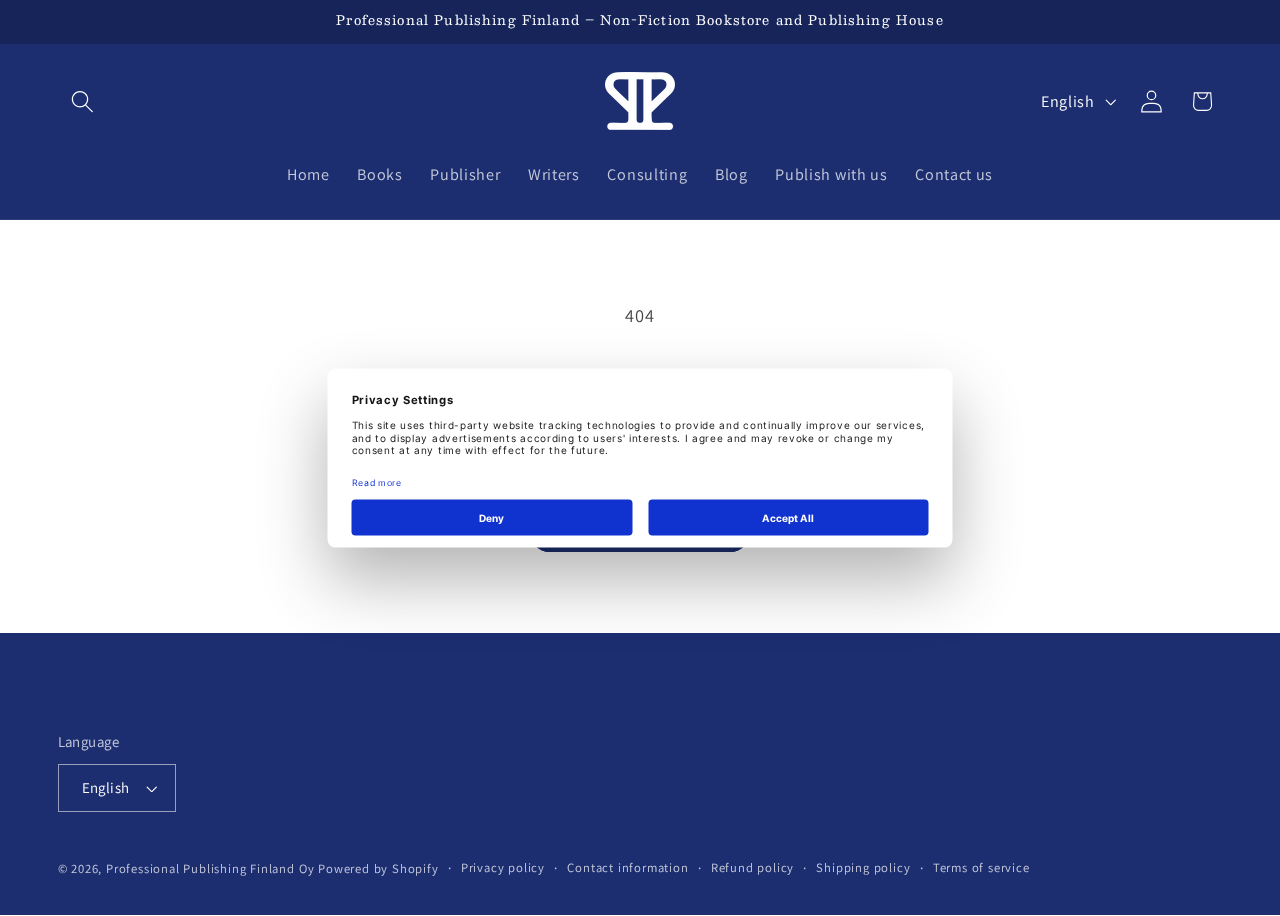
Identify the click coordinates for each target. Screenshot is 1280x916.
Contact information (627, 867)
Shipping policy (863, 867)
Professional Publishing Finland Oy (210, 868)
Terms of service (981, 867)
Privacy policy (503, 867)
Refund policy (752, 867)
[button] (83, 101)
